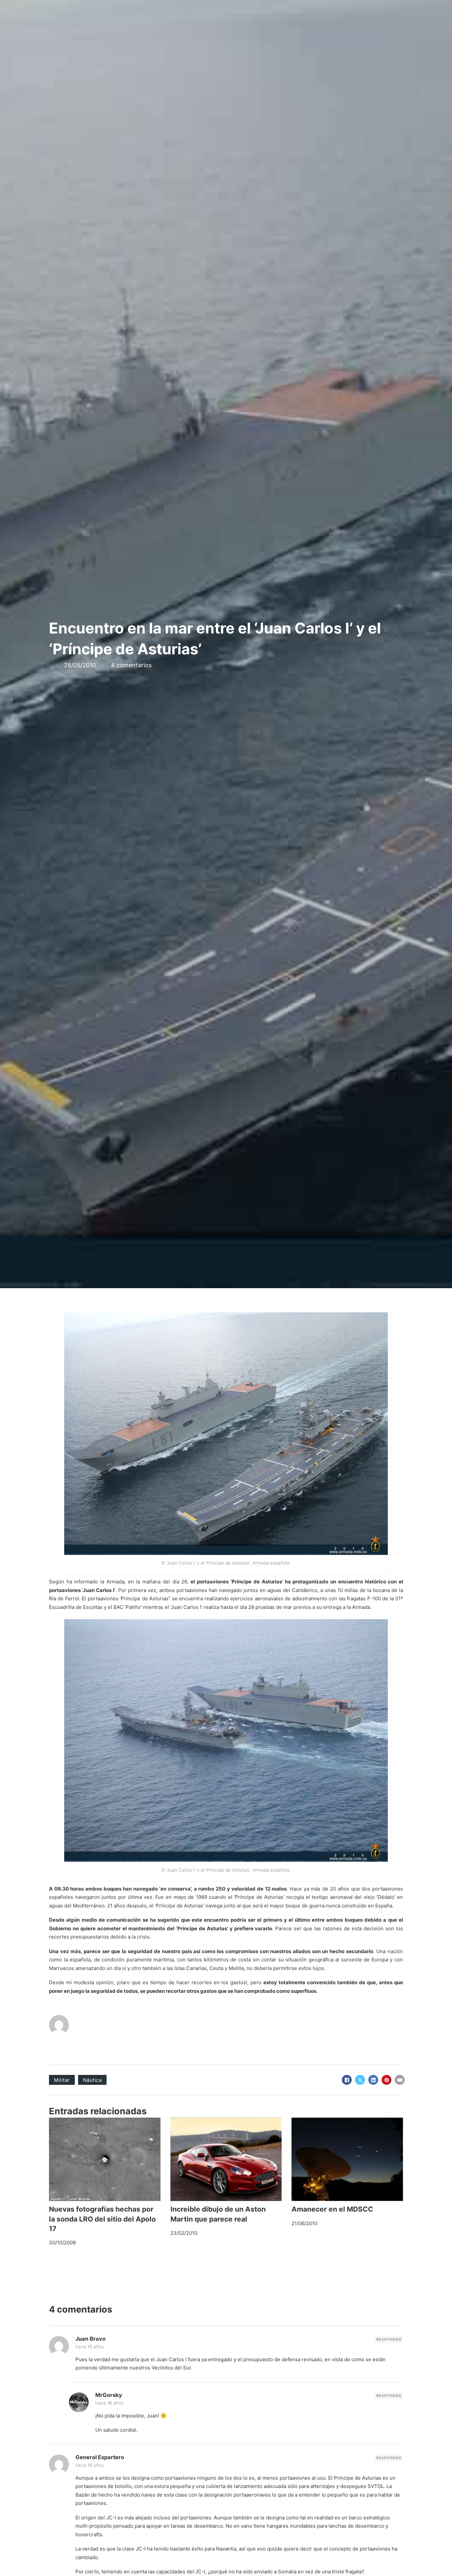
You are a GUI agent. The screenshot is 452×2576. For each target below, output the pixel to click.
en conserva (176, 1889)
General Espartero (100, 2457)
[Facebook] (347, 2080)
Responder (389, 2339)
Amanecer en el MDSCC (332, 2209)
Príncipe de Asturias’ (257, 1582)
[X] (360, 2080)
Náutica (92, 2080)
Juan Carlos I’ (99, 1590)
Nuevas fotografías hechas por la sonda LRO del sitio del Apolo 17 (102, 2219)
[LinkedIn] (373, 2080)
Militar (62, 2080)
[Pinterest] (386, 2080)
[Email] (400, 2080)
